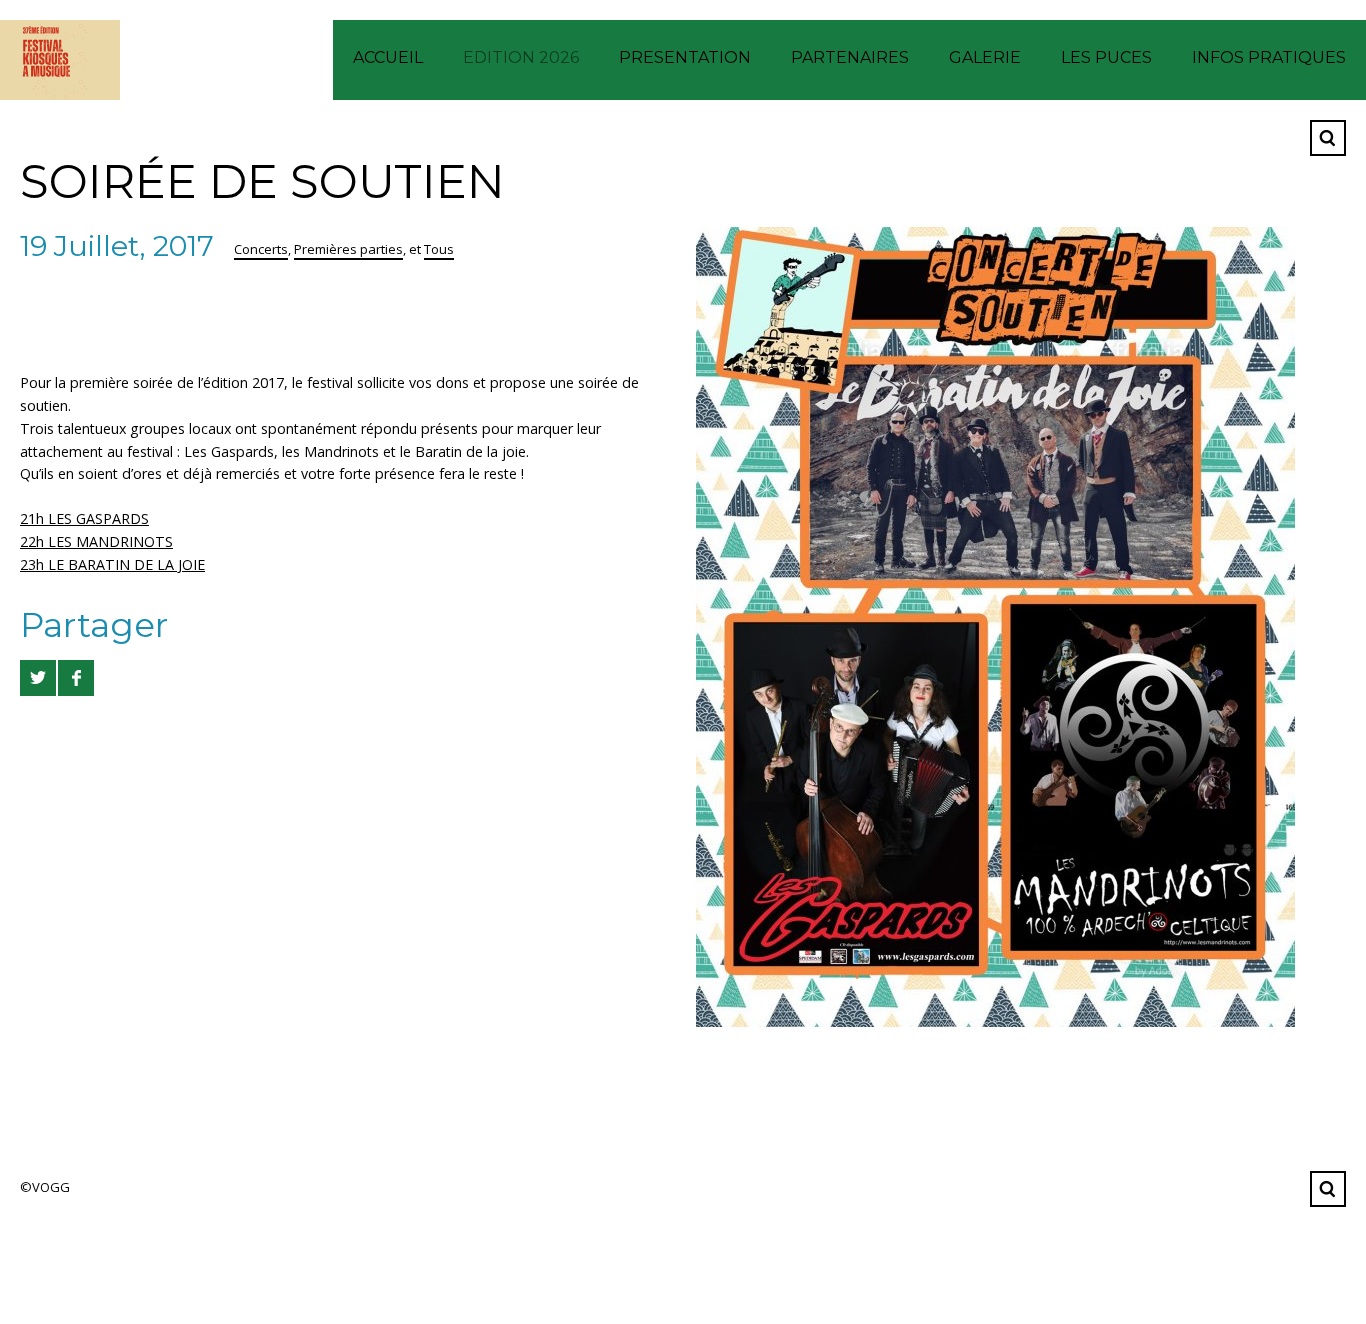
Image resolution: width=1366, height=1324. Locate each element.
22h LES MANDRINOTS (96, 541)
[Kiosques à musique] (60, 60)
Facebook (1279, 138)
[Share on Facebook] (76, 678)
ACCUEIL (388, 57)
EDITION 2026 (521, 57)
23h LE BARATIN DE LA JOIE (112, 564)
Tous (439, 249)
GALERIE (985, 57)
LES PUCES (1106, 57)
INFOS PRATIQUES (1269, 57)
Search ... (1328, 138)
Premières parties (348, 249)
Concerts (261, 249)
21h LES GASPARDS (84, 518)
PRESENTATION (685, 57)
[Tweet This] (38, 678)
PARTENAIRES (850, 57)
